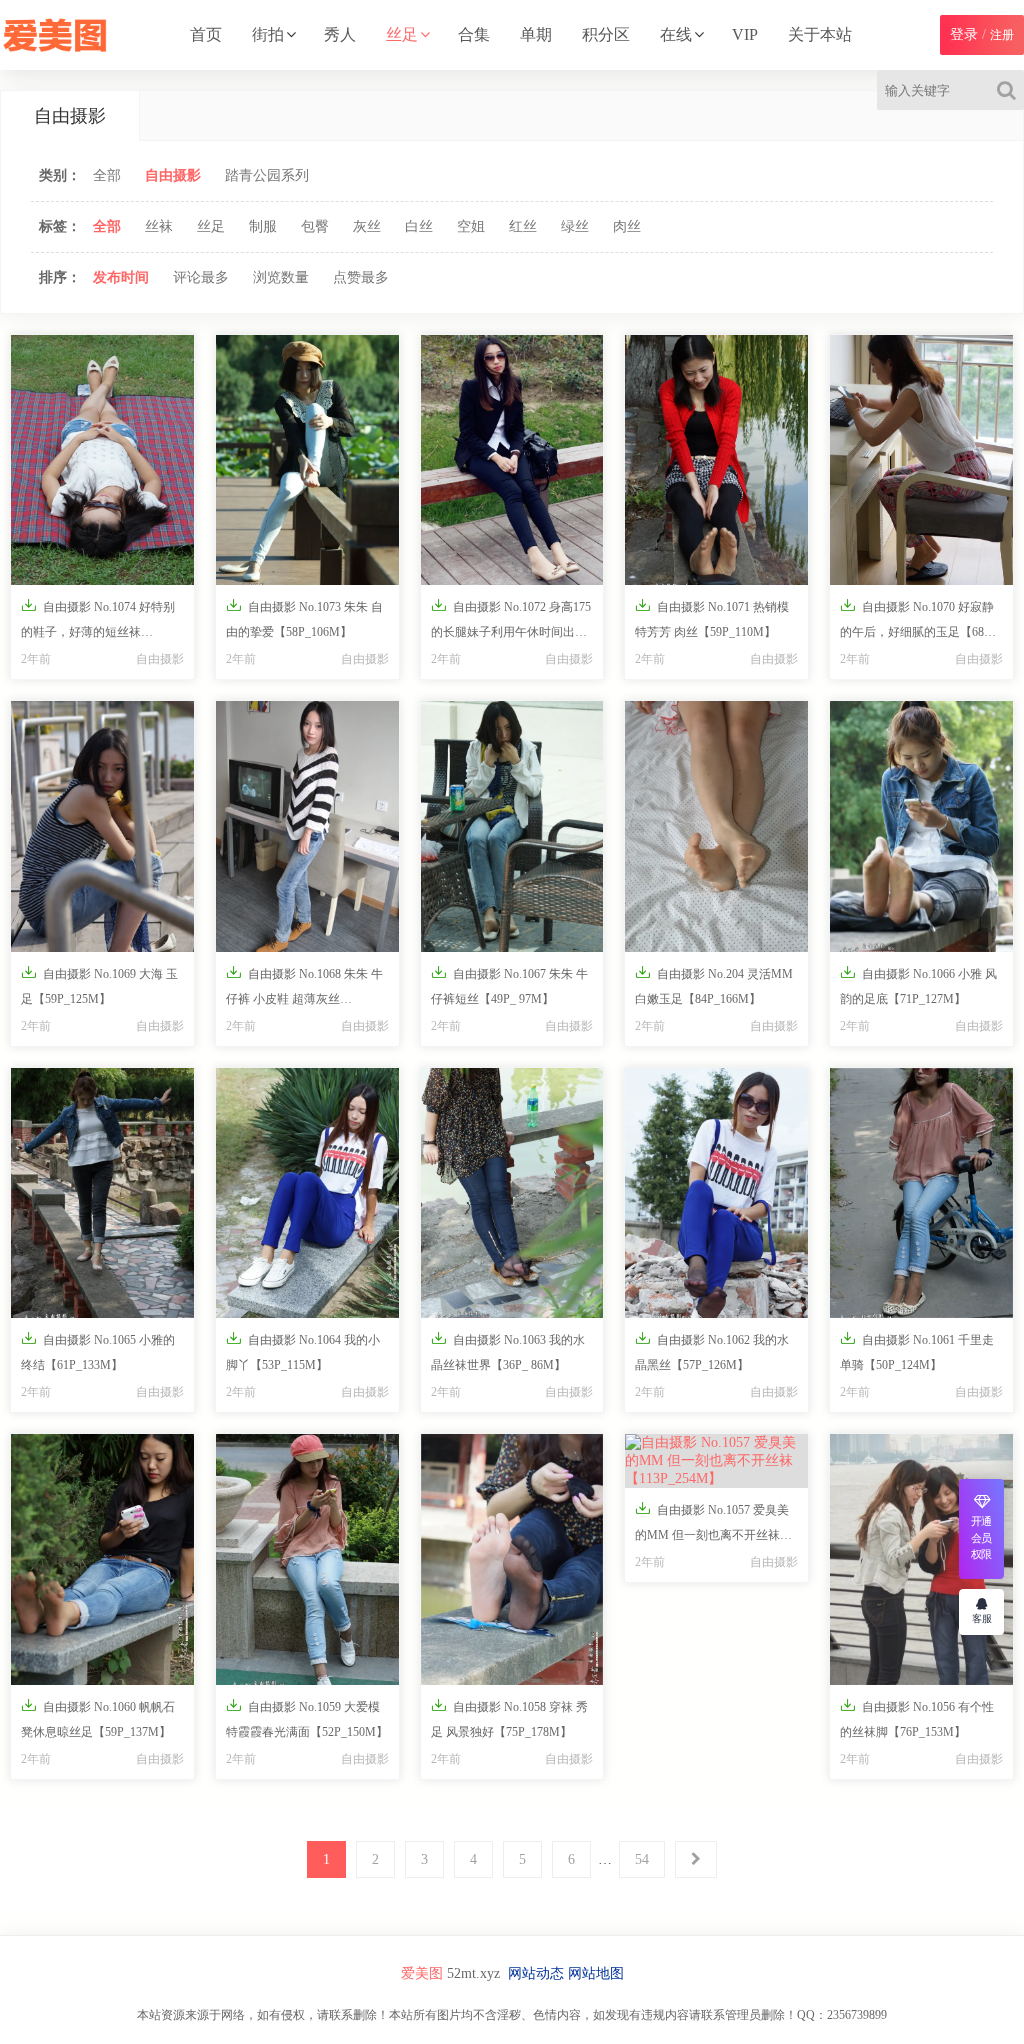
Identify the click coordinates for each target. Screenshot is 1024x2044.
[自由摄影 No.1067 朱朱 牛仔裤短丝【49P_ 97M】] (512, 826)
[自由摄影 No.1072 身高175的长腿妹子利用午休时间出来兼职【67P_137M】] (512, 460)
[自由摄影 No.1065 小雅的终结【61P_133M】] (102, 1193)
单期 (536, 34)
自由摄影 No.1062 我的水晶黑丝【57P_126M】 (712, 1351)
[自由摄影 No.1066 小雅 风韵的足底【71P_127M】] (921, 826)
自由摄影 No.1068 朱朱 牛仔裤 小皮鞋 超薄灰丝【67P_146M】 (304, 990)
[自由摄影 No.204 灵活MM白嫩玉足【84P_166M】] (716, 826)
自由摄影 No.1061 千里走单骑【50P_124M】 (917, 1351)
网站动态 (536, 1973)
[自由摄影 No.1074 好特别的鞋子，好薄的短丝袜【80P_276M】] (102, 460)
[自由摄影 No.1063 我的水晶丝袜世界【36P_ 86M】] (512, 1193)
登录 (964, 34)
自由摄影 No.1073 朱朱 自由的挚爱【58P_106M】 (304, 618)
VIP (745, 34)
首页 (206, 34)
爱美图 (422, 1973)
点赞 (361, 277)
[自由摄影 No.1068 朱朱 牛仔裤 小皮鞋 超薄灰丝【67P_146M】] (307, 826)
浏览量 (281, 277)
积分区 (606, 34)
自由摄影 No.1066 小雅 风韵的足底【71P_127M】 (918, 985)
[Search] (1010, 90)
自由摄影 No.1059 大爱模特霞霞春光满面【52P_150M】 (307, 1718)
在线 (676, 34)
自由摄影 (173, 175)
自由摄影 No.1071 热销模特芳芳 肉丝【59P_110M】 (712, 618)
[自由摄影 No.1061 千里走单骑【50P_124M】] (921, 1193)
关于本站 (820, 34)
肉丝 (627, 226)
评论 (201, 277)
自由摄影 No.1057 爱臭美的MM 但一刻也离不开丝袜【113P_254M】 (712, 1526)
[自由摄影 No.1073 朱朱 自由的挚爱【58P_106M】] (307, 460)
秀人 (340, 34)
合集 (474, 34)
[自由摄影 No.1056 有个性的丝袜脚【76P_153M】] (921, 1559)
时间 (121, 277)
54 (642, 1859)
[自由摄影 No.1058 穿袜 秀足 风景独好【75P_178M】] (512, 1559)
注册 (1002, 35)
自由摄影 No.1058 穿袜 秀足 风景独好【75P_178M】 (509, 1718)
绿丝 (575, 226)
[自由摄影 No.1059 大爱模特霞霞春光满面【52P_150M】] (307, 1559)
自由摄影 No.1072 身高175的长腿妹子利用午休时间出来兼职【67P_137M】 (511, 623)
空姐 (471, 226)
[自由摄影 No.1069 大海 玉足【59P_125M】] (102, 826)
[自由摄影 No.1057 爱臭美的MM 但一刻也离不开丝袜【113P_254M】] (716, 1461)
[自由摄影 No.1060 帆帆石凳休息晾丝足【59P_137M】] (102, 1559)
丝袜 (159, 226)
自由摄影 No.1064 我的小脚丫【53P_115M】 (303, 1351)
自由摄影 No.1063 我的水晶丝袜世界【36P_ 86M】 (508, 1351)
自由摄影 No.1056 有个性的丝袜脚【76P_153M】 (917, 1718)
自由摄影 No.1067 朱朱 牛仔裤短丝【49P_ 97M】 (509, 985)
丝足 (402, 34)
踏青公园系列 (267, 175)
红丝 (523, 226)
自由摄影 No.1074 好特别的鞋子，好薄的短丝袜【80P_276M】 (98, 623)
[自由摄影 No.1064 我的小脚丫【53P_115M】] (307, 1193)
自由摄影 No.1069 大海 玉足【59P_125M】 (99, 985)
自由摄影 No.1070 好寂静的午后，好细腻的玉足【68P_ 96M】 (918, 623)
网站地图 (596, 1973)
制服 (263, 226)
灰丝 (367, 226)
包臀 (315, 226)
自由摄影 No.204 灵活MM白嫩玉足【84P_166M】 (714, 985)
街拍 (268, 34)
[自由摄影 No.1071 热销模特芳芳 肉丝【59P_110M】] (716, 460)
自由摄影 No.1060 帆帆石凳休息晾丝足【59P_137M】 (98, 1718)
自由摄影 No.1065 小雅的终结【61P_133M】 (98, 1351)
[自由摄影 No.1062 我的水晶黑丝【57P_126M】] (716, 1193)
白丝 (419, 226)
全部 (107, 175)
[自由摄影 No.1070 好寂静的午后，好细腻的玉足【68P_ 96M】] (921, 460)
